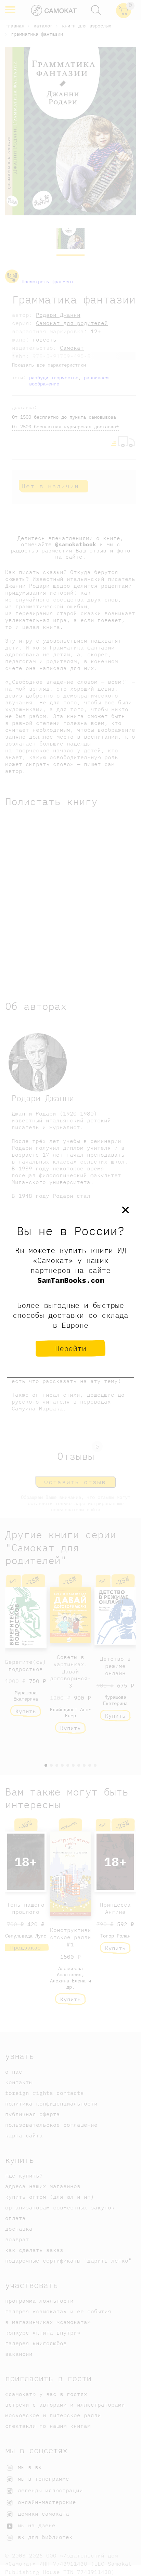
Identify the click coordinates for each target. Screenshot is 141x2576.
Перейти (71, 1348)
